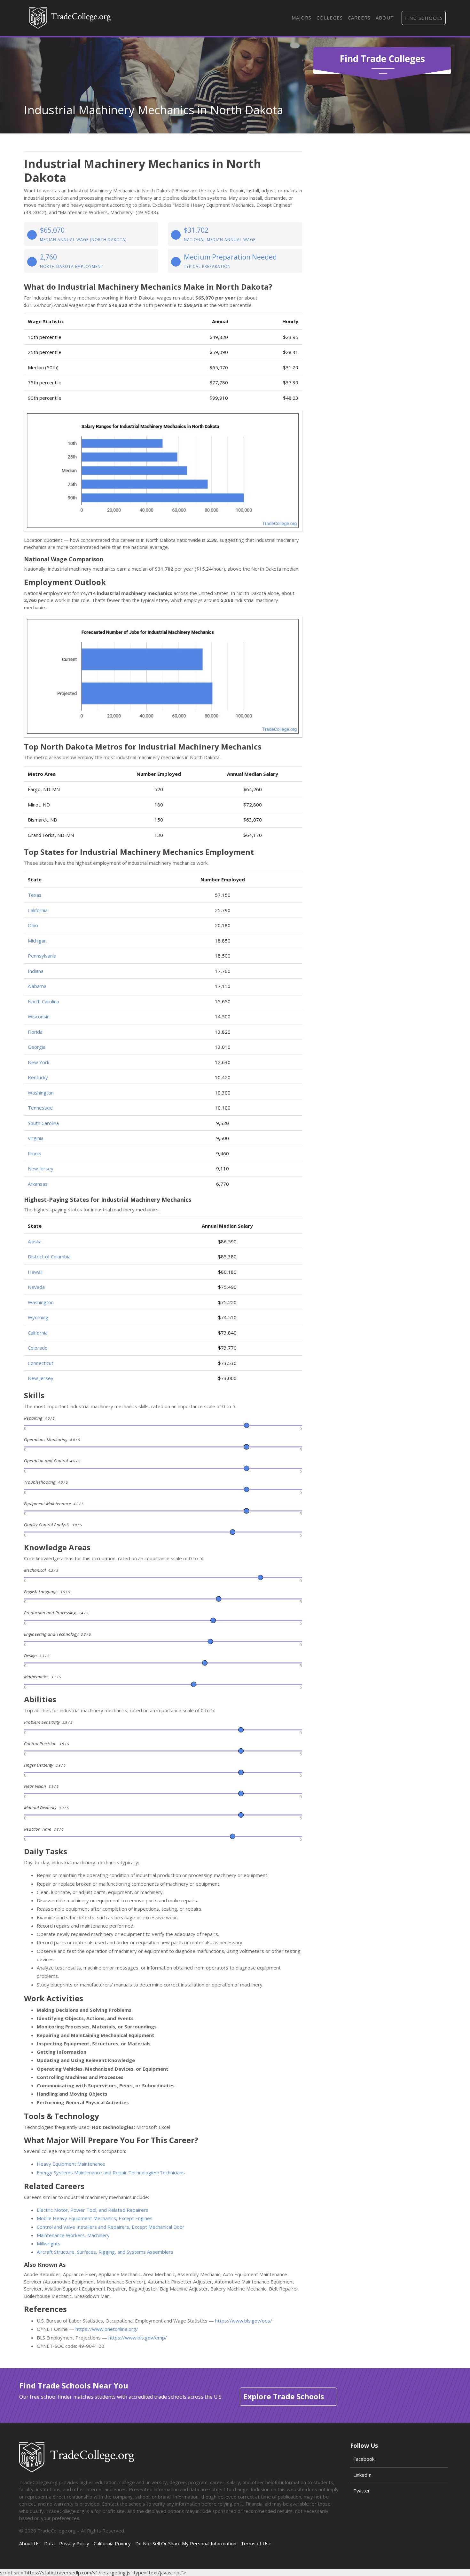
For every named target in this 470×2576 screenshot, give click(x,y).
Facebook (364, 2459)
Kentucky (38, 1077)
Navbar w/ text (70, 18)
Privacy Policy (74, 2543)
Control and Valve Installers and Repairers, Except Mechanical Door (111, 2227)
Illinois (35, 1153)
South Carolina (43, 1123)
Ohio (33, 925)
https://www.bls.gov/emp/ (138, 2338)
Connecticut (41, 1363)
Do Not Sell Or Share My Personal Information (186, 2543)
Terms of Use (256, 2543)
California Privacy (112, 2543)
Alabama (37, 986)
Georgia (37, 1047)
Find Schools (424, 18)
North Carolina (43, 1001)
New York (39, 1062)
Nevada (36, 1287)
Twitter (362, 2491)
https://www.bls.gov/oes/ (244, 2321)
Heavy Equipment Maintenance (71, 2164)
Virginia (36, 1138)
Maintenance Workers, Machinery (73, 2235)
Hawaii (35, 1272)
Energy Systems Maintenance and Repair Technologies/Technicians (111, 2172)
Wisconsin (39, 1016)
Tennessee (40, 1108)
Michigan (37, 941)
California (38, 910)
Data (49, 2543)
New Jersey (41, 1168)
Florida (35, 1032)
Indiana (36, 971)
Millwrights (49, 2243)
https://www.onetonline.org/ (107, 2329)
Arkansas (38, 1184)
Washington (41, 1093)
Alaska (35, 1241)
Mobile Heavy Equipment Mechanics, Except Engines (95, 2218)
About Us (29, 2543)
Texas (35, 895)
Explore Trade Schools (284, 2396)
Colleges (330, 18)
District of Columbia (49, 1256)
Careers (359, 18)
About (385, 18)
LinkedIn (362, 2475)
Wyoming (38, 1317)
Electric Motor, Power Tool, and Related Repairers (93, 2210)
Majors (302, 18)
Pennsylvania (42, 956)
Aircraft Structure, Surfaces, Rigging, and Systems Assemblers (105, 2252)
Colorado (38, 1348)
